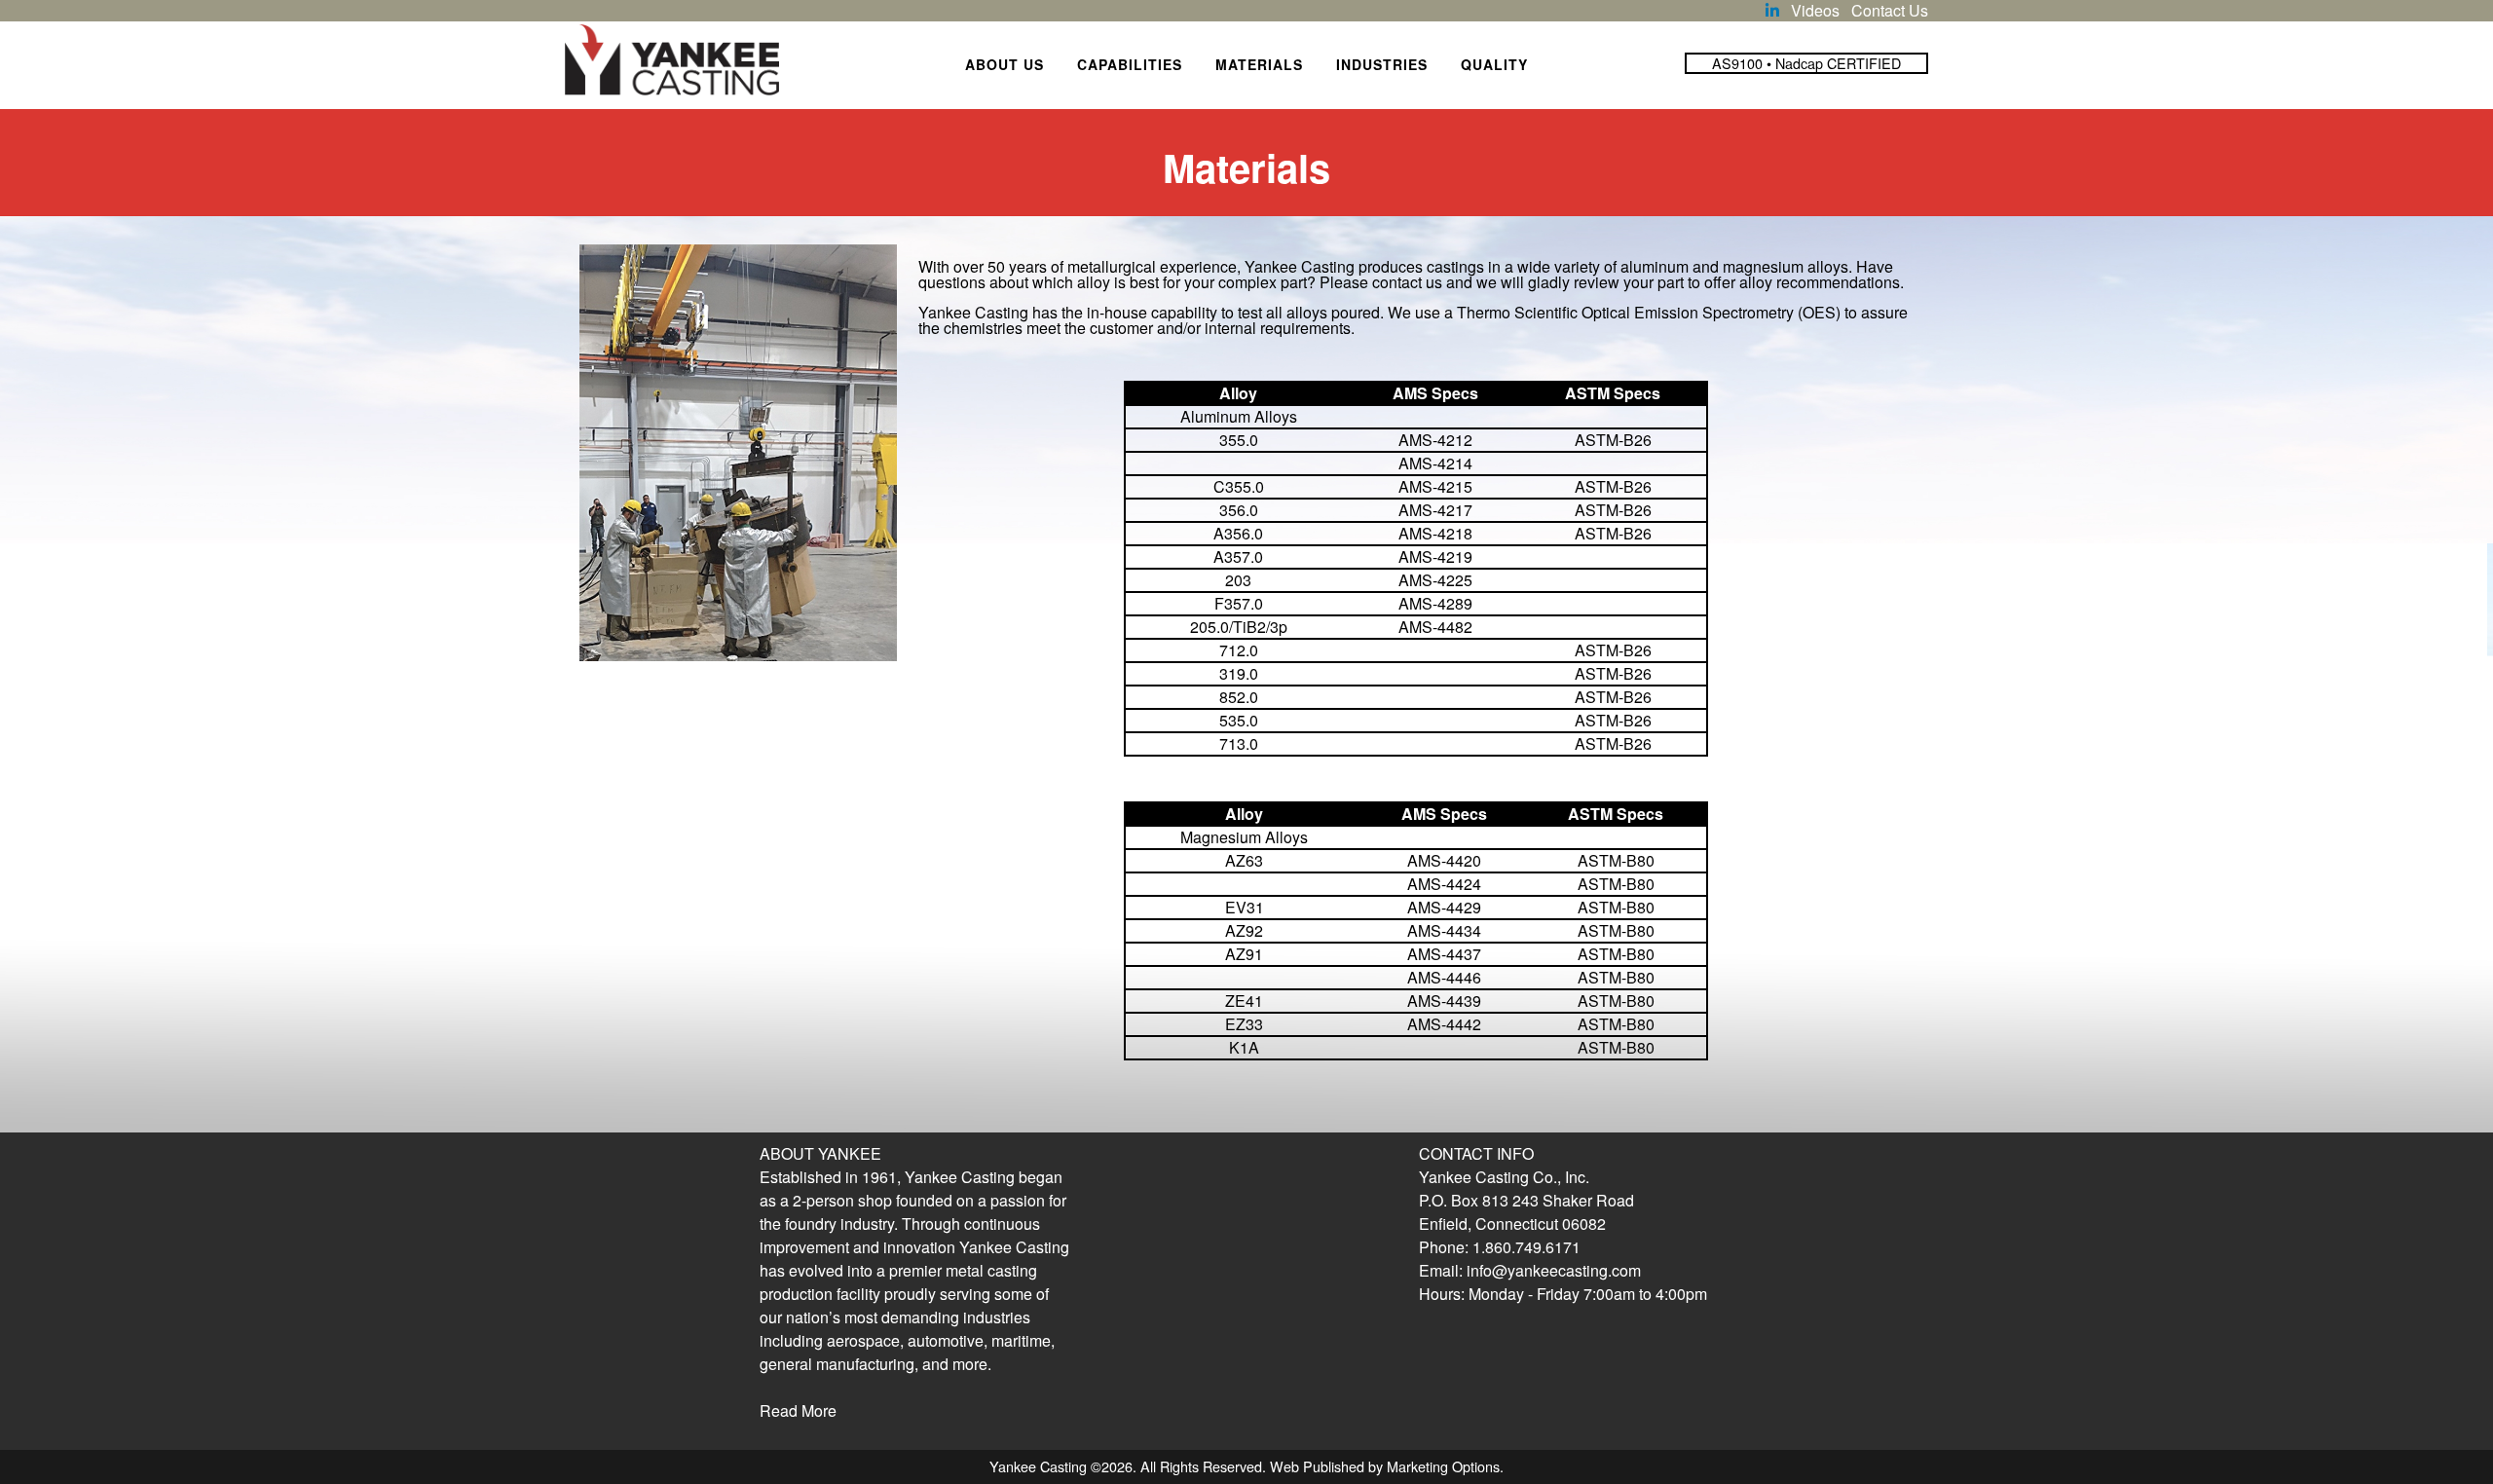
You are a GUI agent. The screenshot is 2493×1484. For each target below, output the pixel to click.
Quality (1494, 64)
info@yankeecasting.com (1554, 1270)
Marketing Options (1443, 1466)
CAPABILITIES (1130, 64)
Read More (798, 1410)
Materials (1259, 64)
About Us (1005, 64)
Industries (1382, 64)
